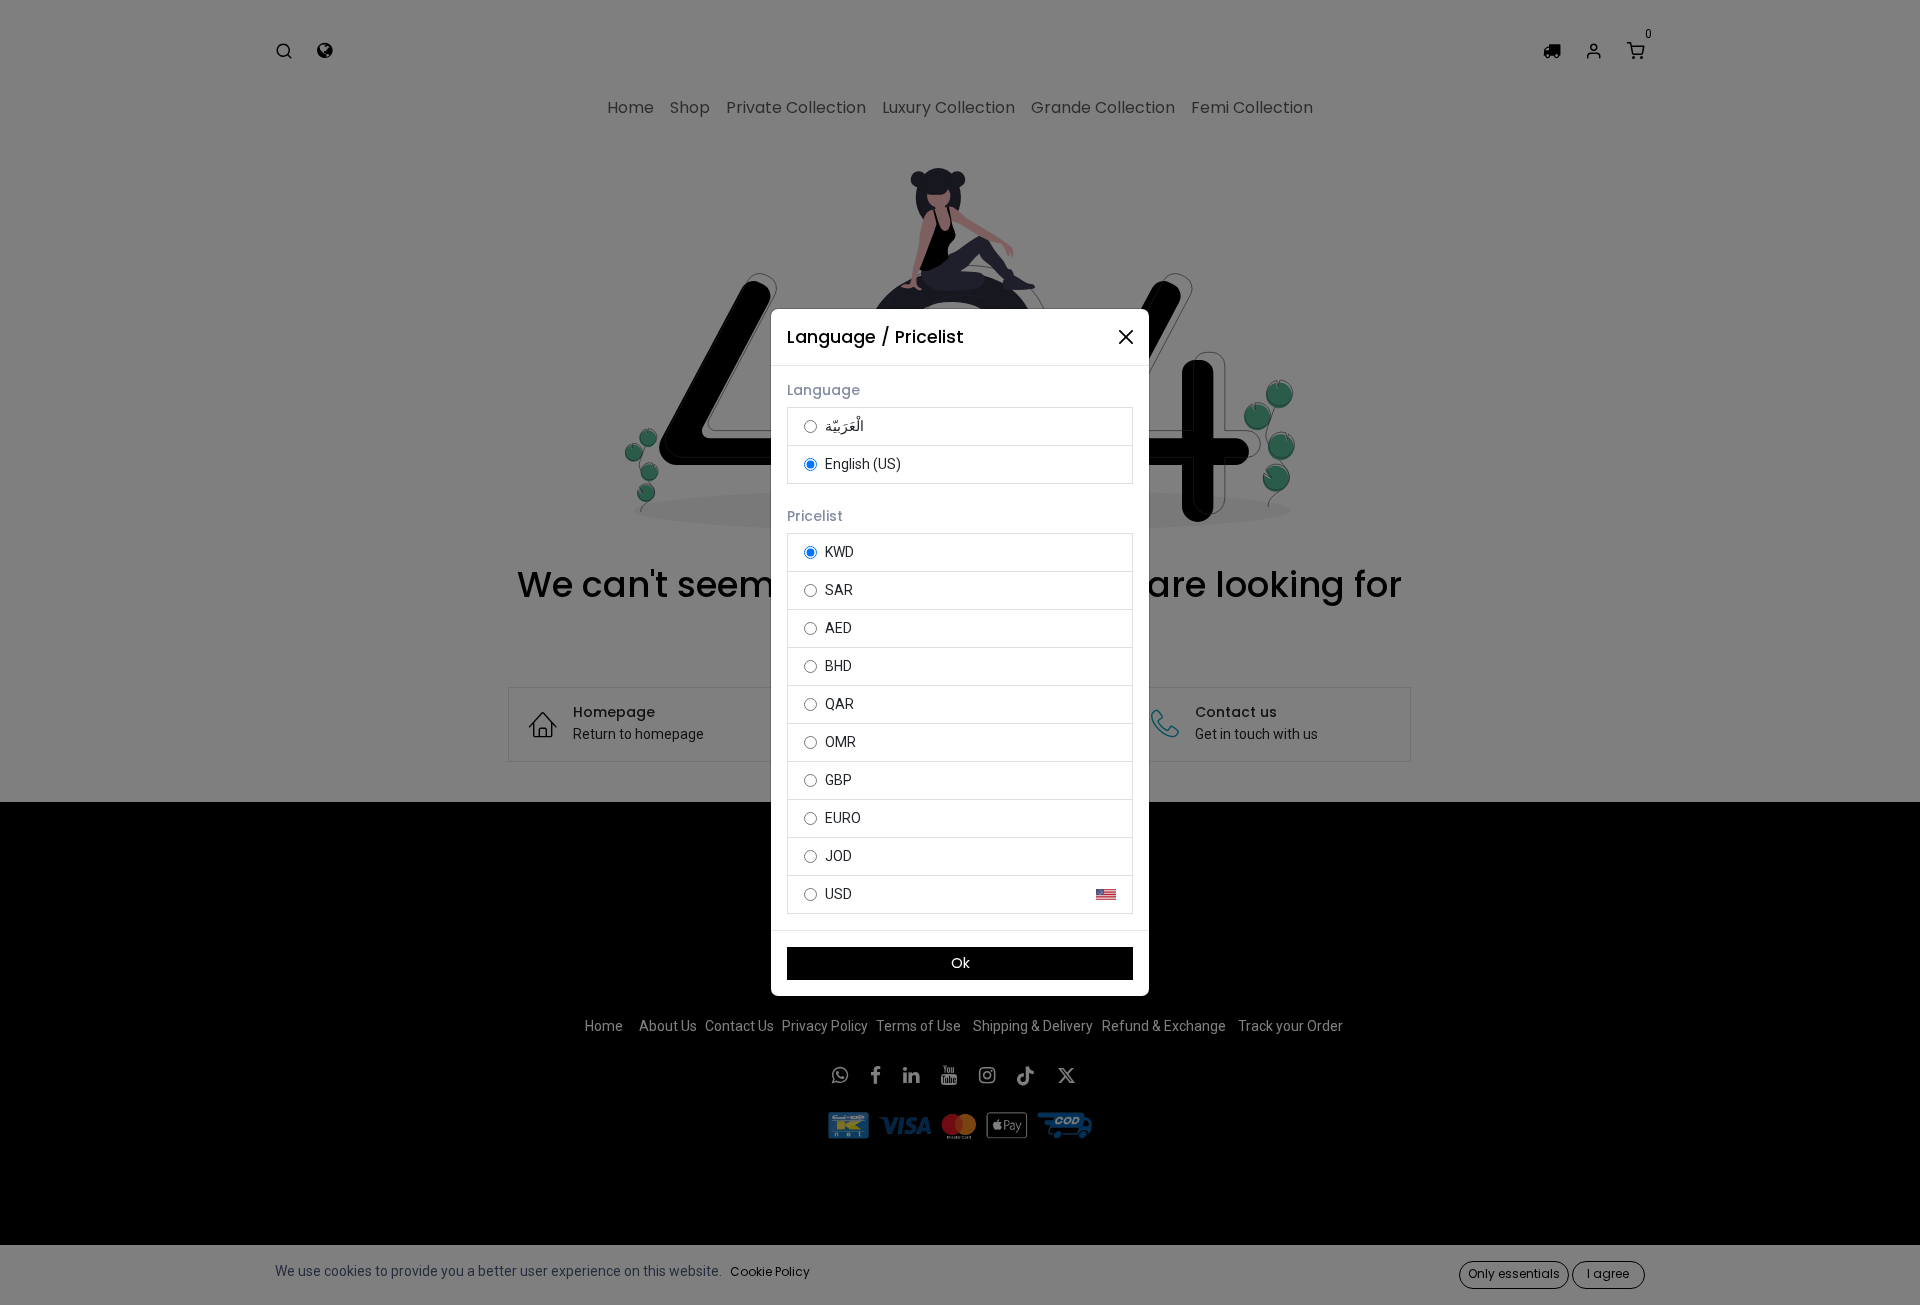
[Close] (1126, 337)
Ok (960, 963)
